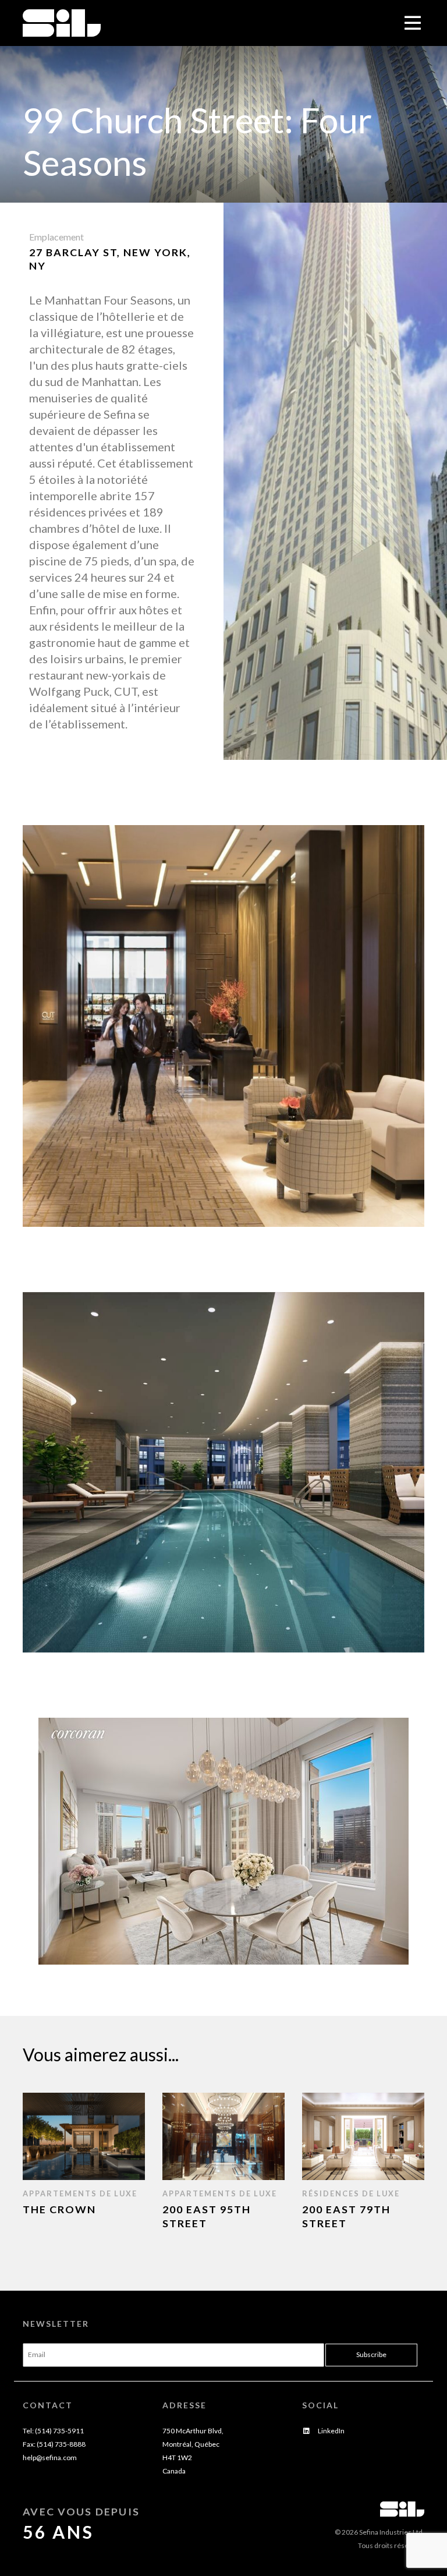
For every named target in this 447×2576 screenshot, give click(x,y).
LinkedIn (331, 2431)
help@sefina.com (50, 2458)
